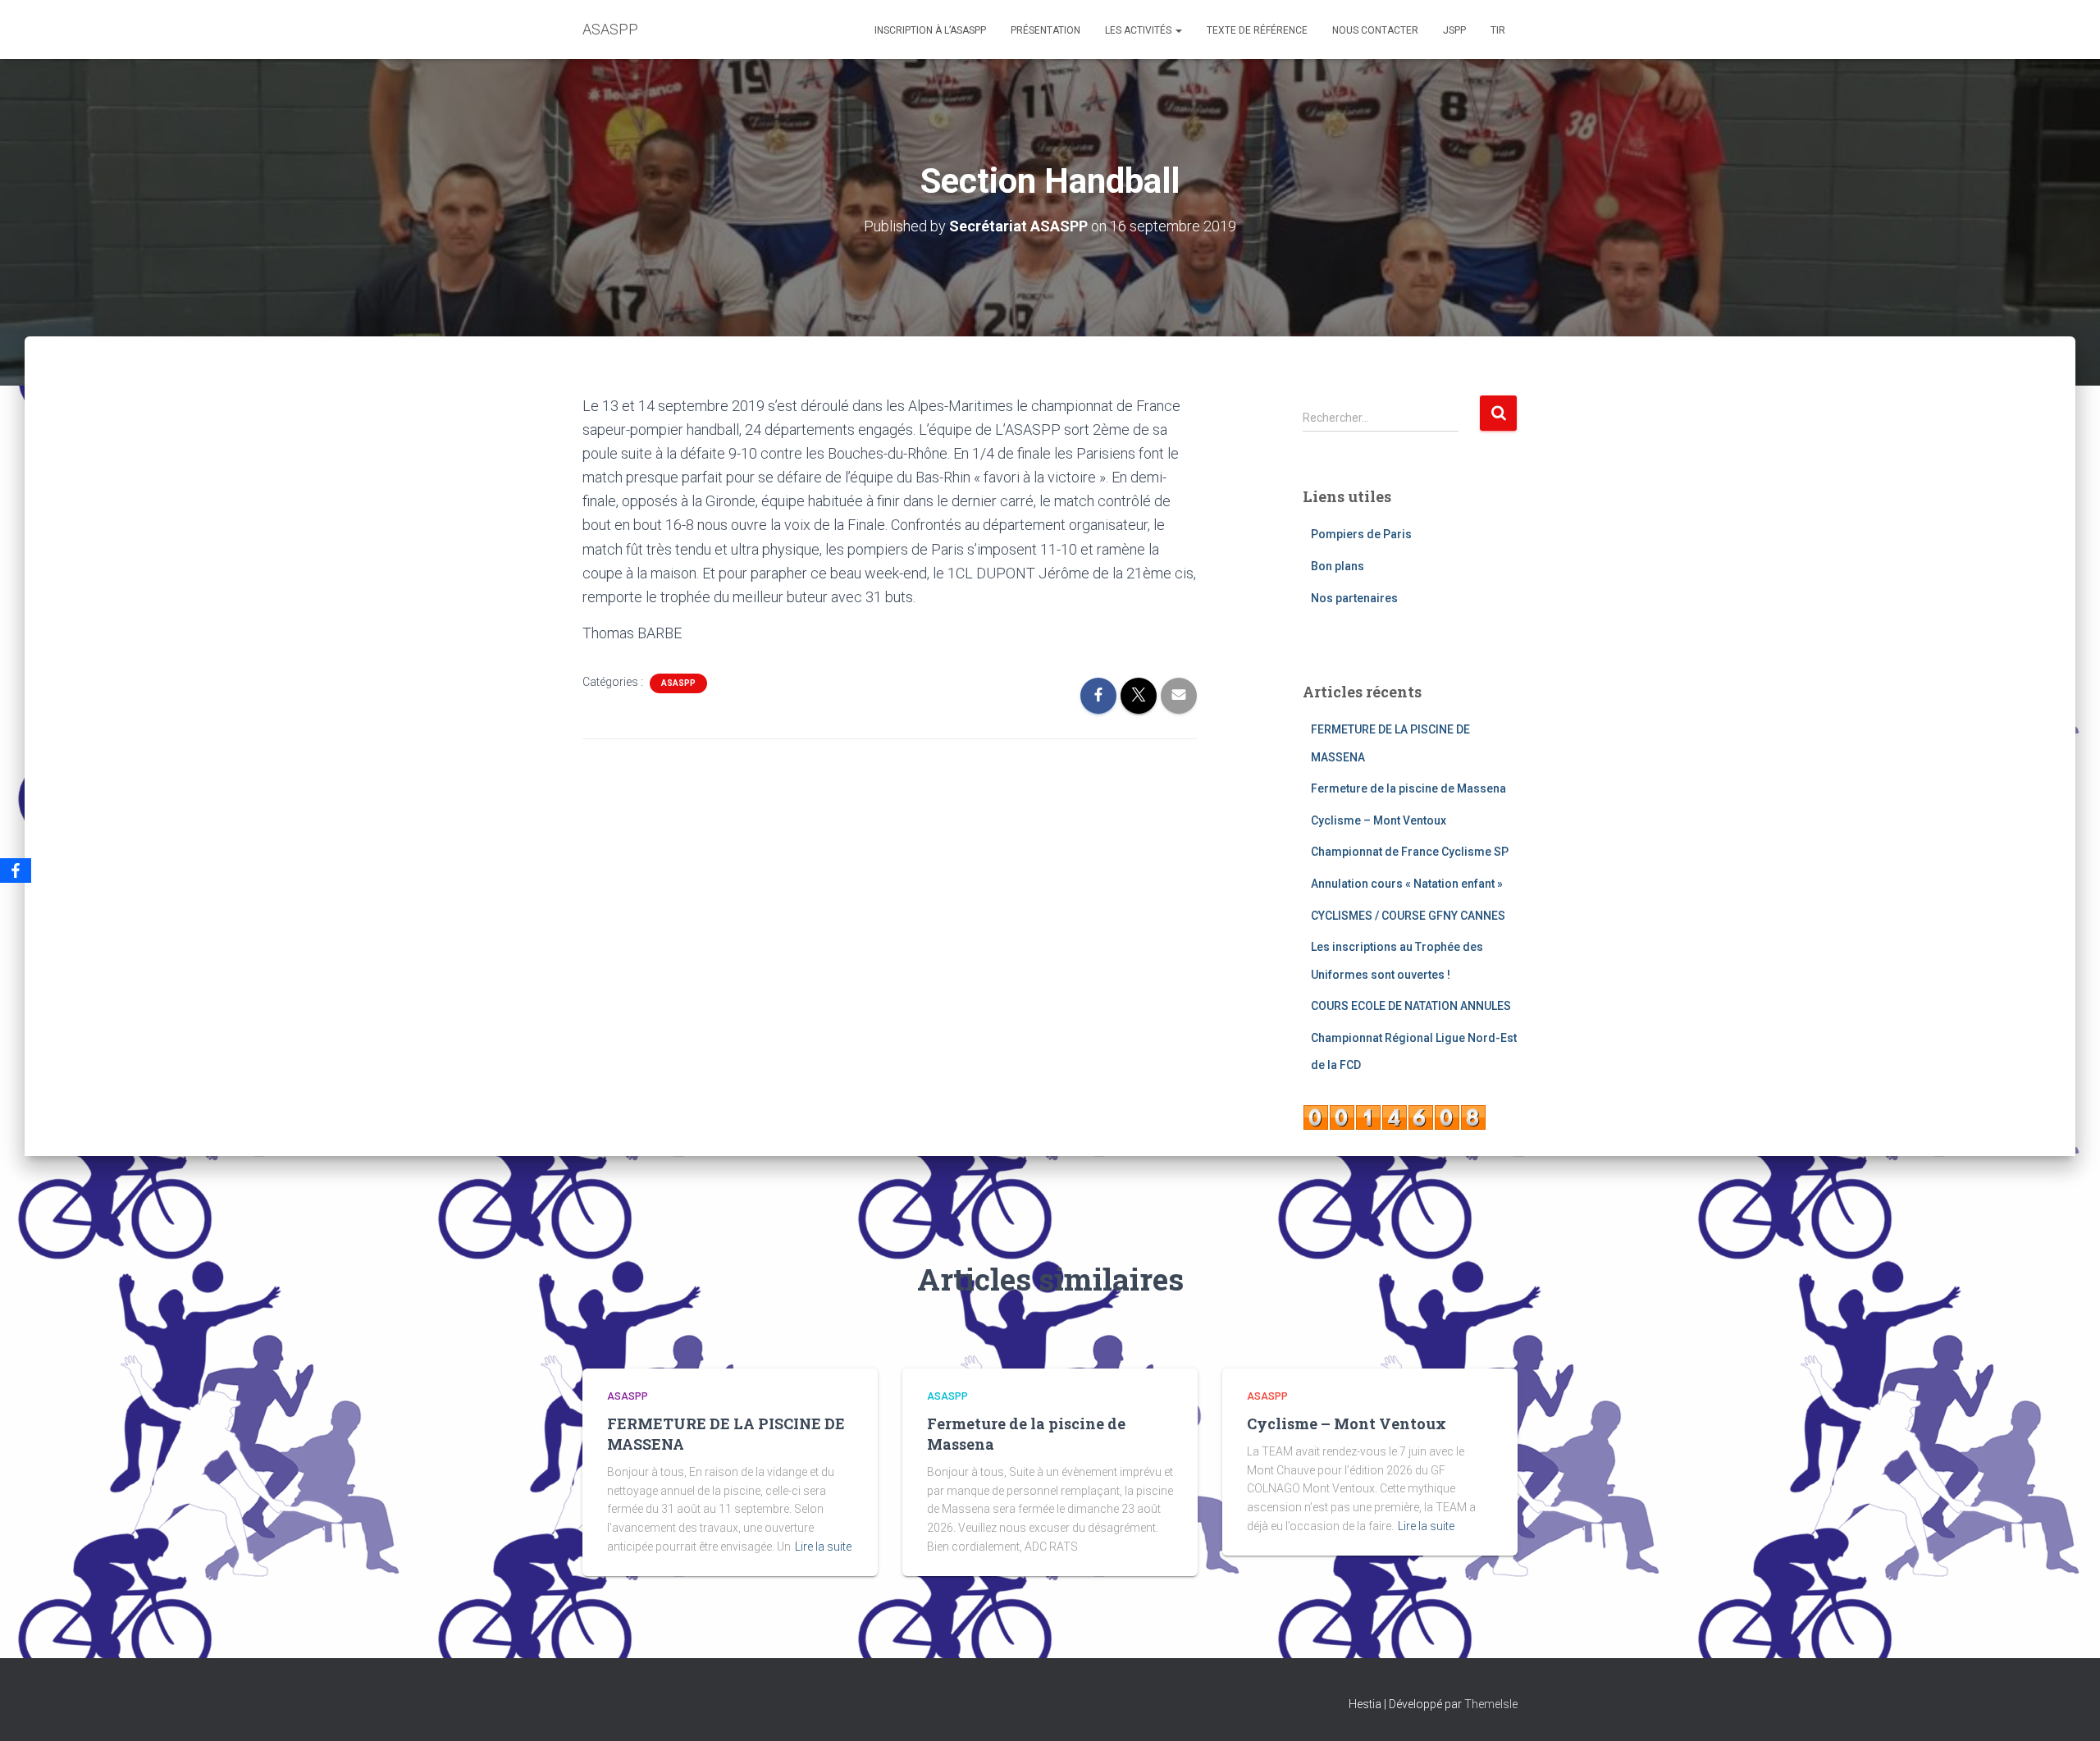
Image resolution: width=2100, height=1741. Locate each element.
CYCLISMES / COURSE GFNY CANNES (1408, 916)
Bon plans (1338, 566)
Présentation (1045, 30)
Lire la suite (823, 1547)
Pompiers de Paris (1361, 534)
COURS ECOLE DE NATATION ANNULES (1411, 1006)
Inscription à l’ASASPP (930, 30)
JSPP (1454, 30)
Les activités (1139, 30)
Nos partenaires (1354, 598)
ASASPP (678, 683)
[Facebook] (16, 870)
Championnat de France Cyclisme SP (1410, 852)
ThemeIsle (1491, 1704)
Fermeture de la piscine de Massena (1408, 788)
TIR (1498, 30)
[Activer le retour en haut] (2068, 1708)
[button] (1178, 30)
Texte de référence (1257, 30)
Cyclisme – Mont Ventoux (1379, 820)
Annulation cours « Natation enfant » (1407, 884)
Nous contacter (1375, 30)
